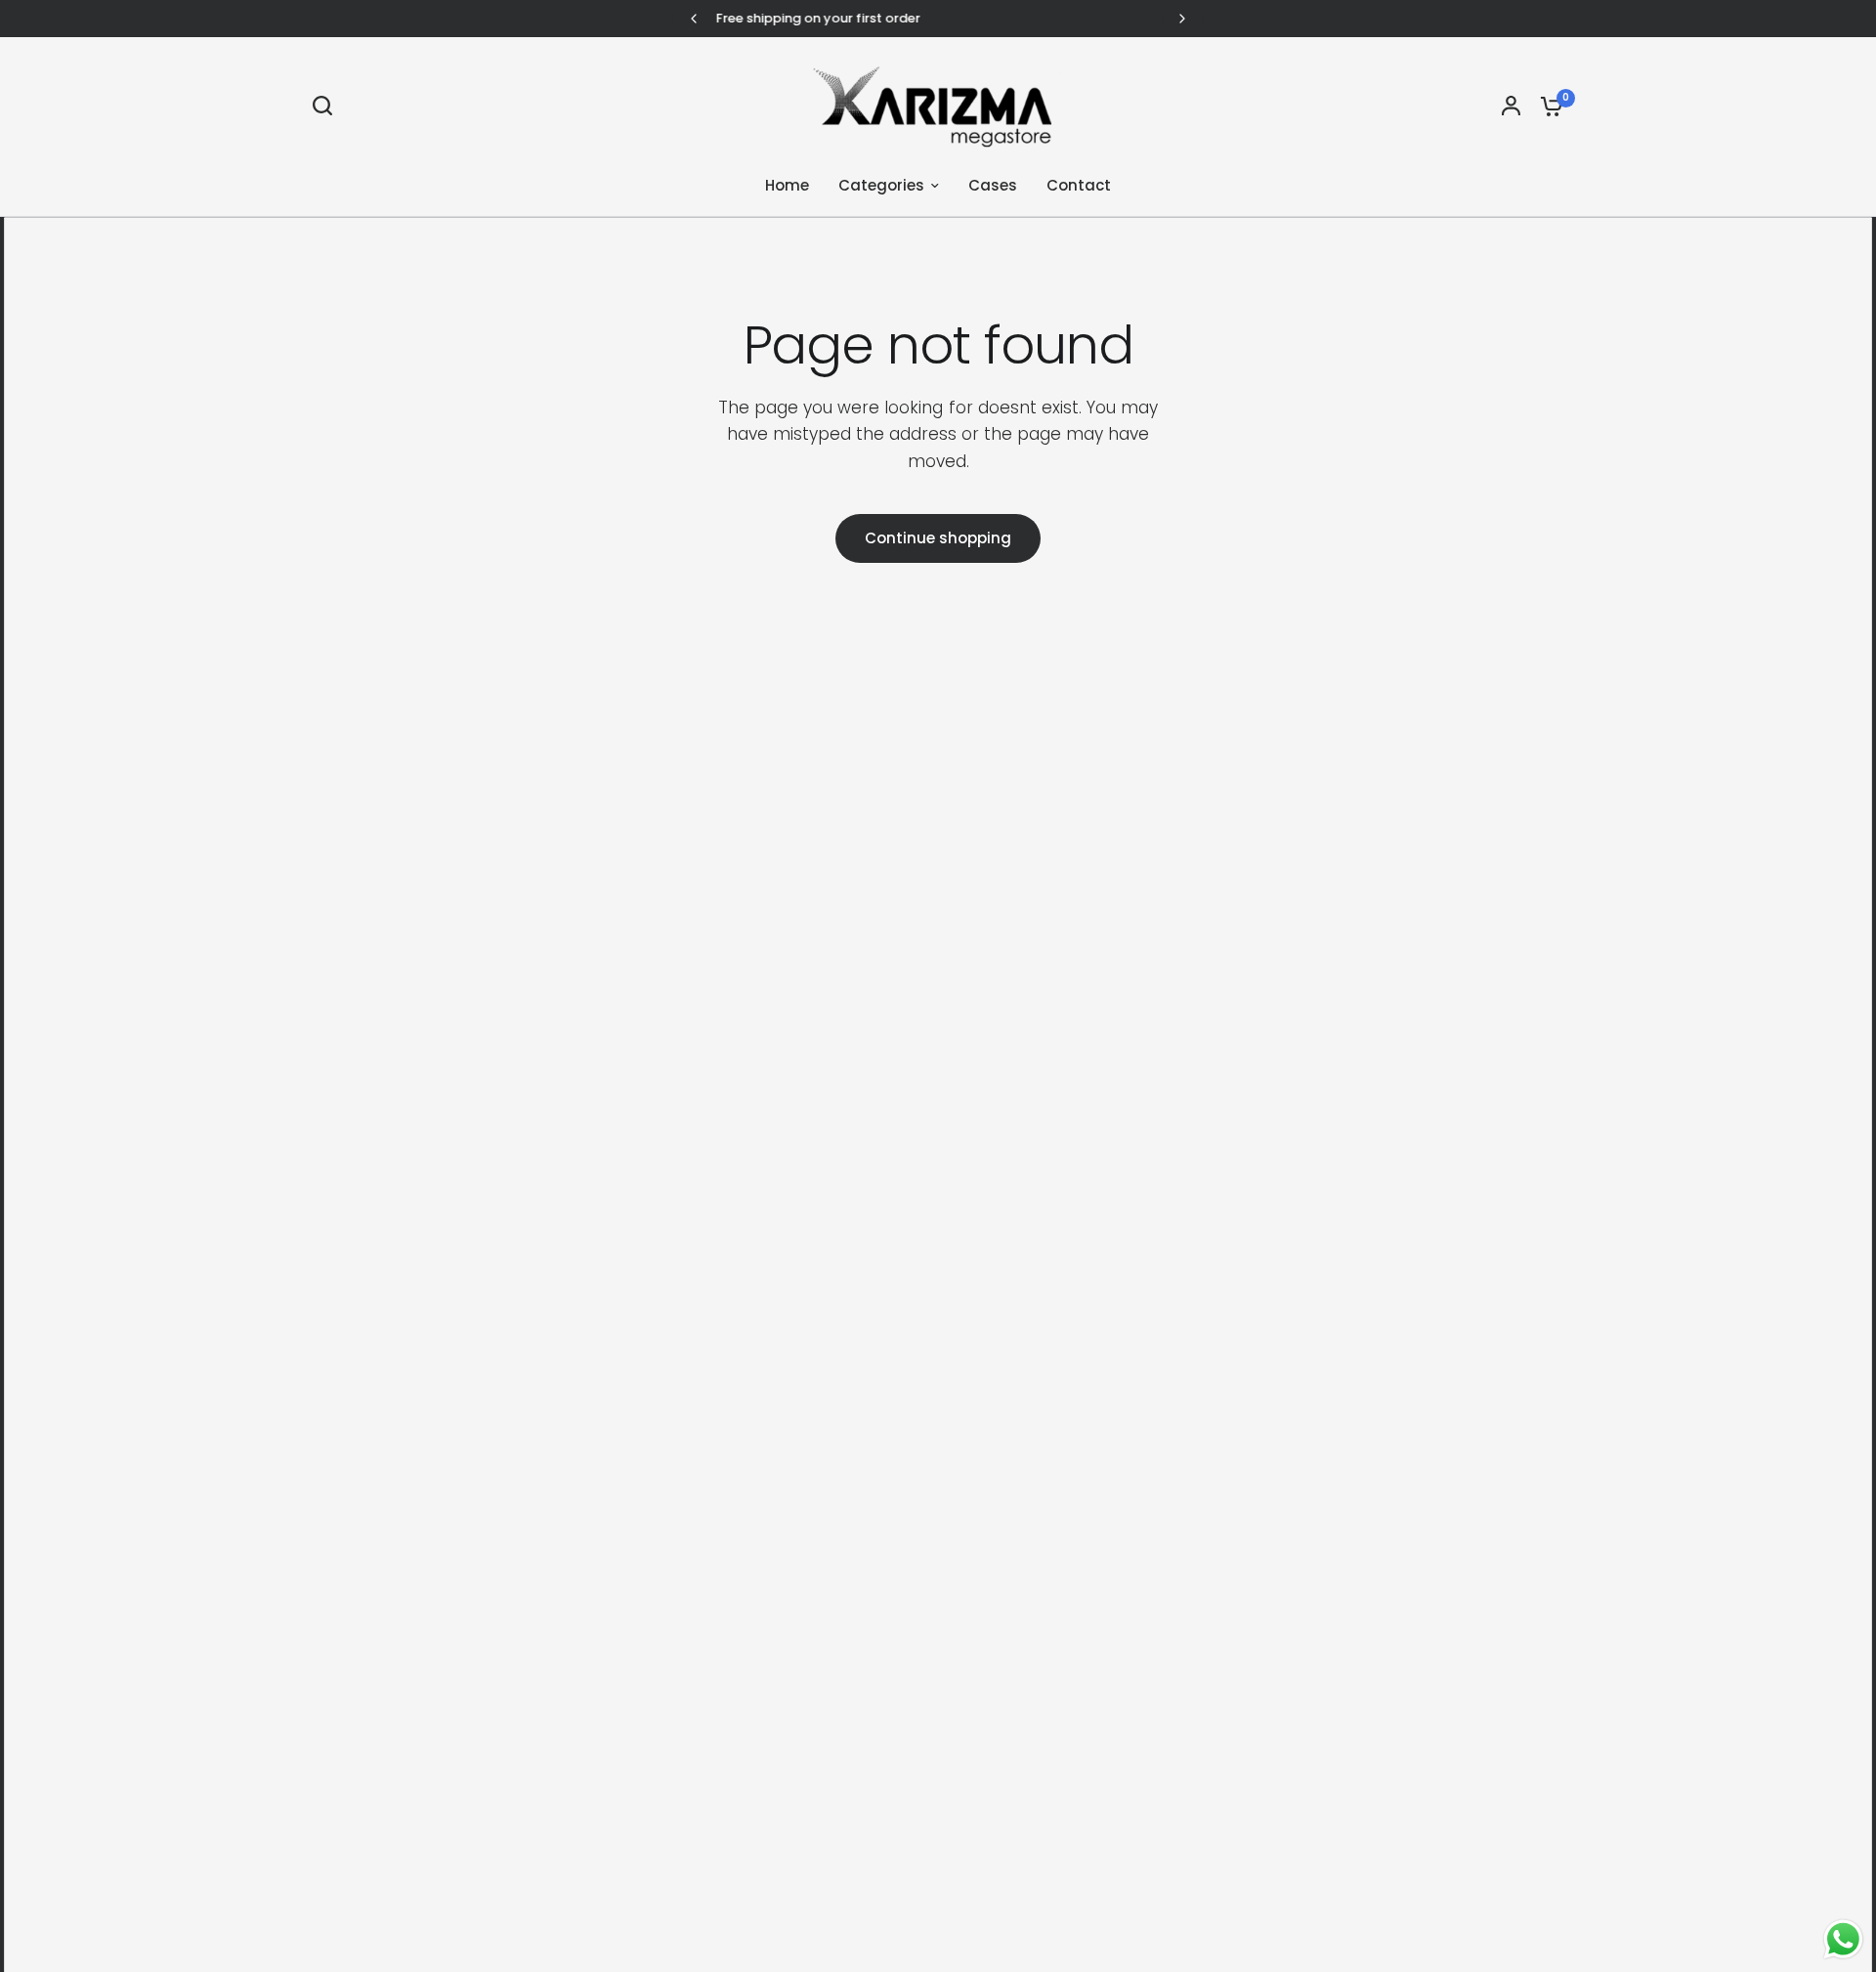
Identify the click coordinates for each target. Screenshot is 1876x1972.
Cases (993, 185)
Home (787, 185)
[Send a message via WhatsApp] (1843, 1939)
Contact (1079, 185)
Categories (881, 185)
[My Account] (1511, 106)
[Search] (327, 106)
